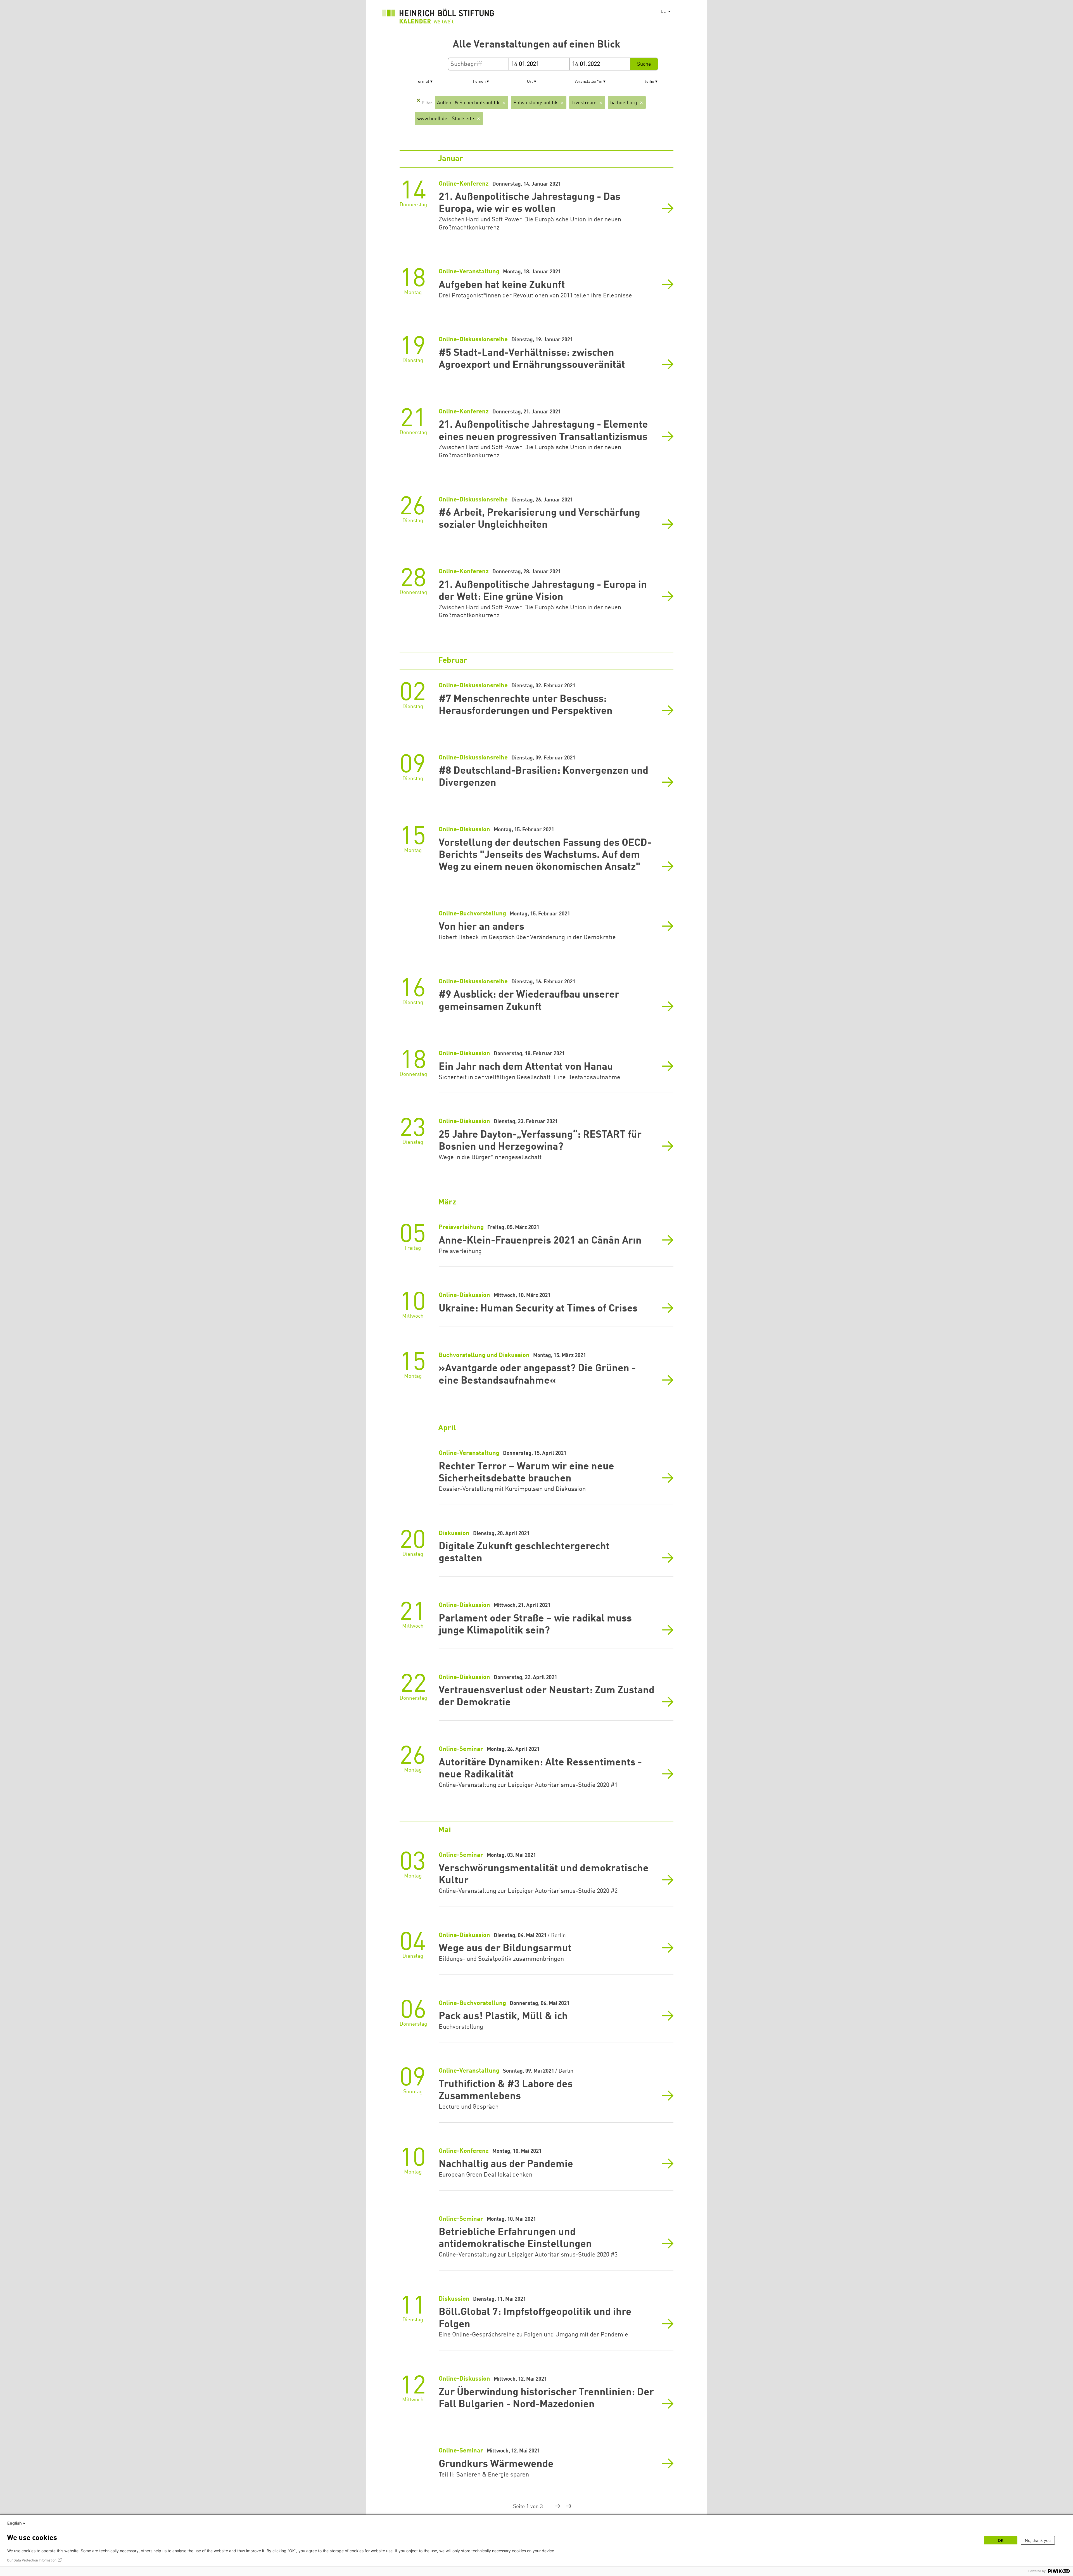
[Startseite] (438, 17)
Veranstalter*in (588, 82)
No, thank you (1038, 2540)
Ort (530, 82)
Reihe (649, 82)
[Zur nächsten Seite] (553, 2507)
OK (1001, 2540)
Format (422, 82)
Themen (478, 82)
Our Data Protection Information (32, 2560)
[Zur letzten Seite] (566, 2507)
